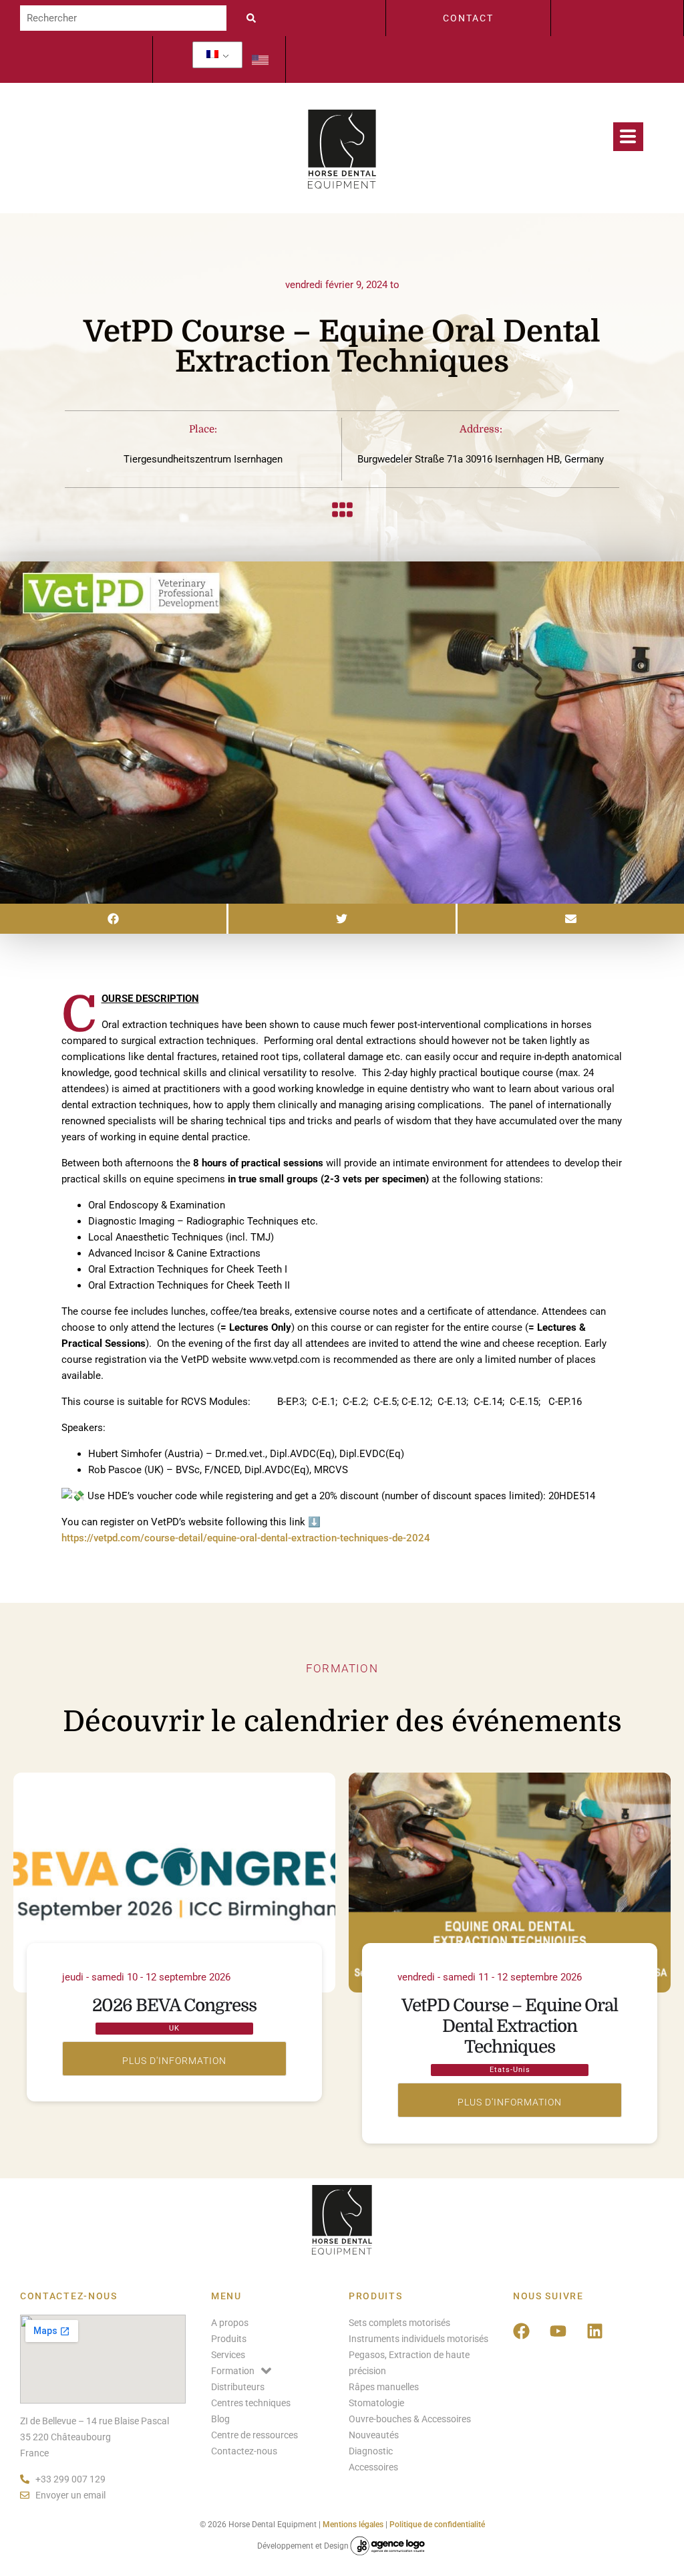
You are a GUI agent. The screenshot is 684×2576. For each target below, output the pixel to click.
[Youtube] (558, 2331)
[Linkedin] (595, 2331)
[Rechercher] (123, 18)
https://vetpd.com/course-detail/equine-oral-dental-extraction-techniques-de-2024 (246, 1538)
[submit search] (254, 18)
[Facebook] (522, 2331)
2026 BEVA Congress (174, 2006)
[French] (212, 55)
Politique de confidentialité (437, 2525)
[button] (113, 919)
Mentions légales (353, 2525)
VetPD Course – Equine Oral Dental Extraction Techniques (510, 2026)
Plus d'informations (174, 2059)
